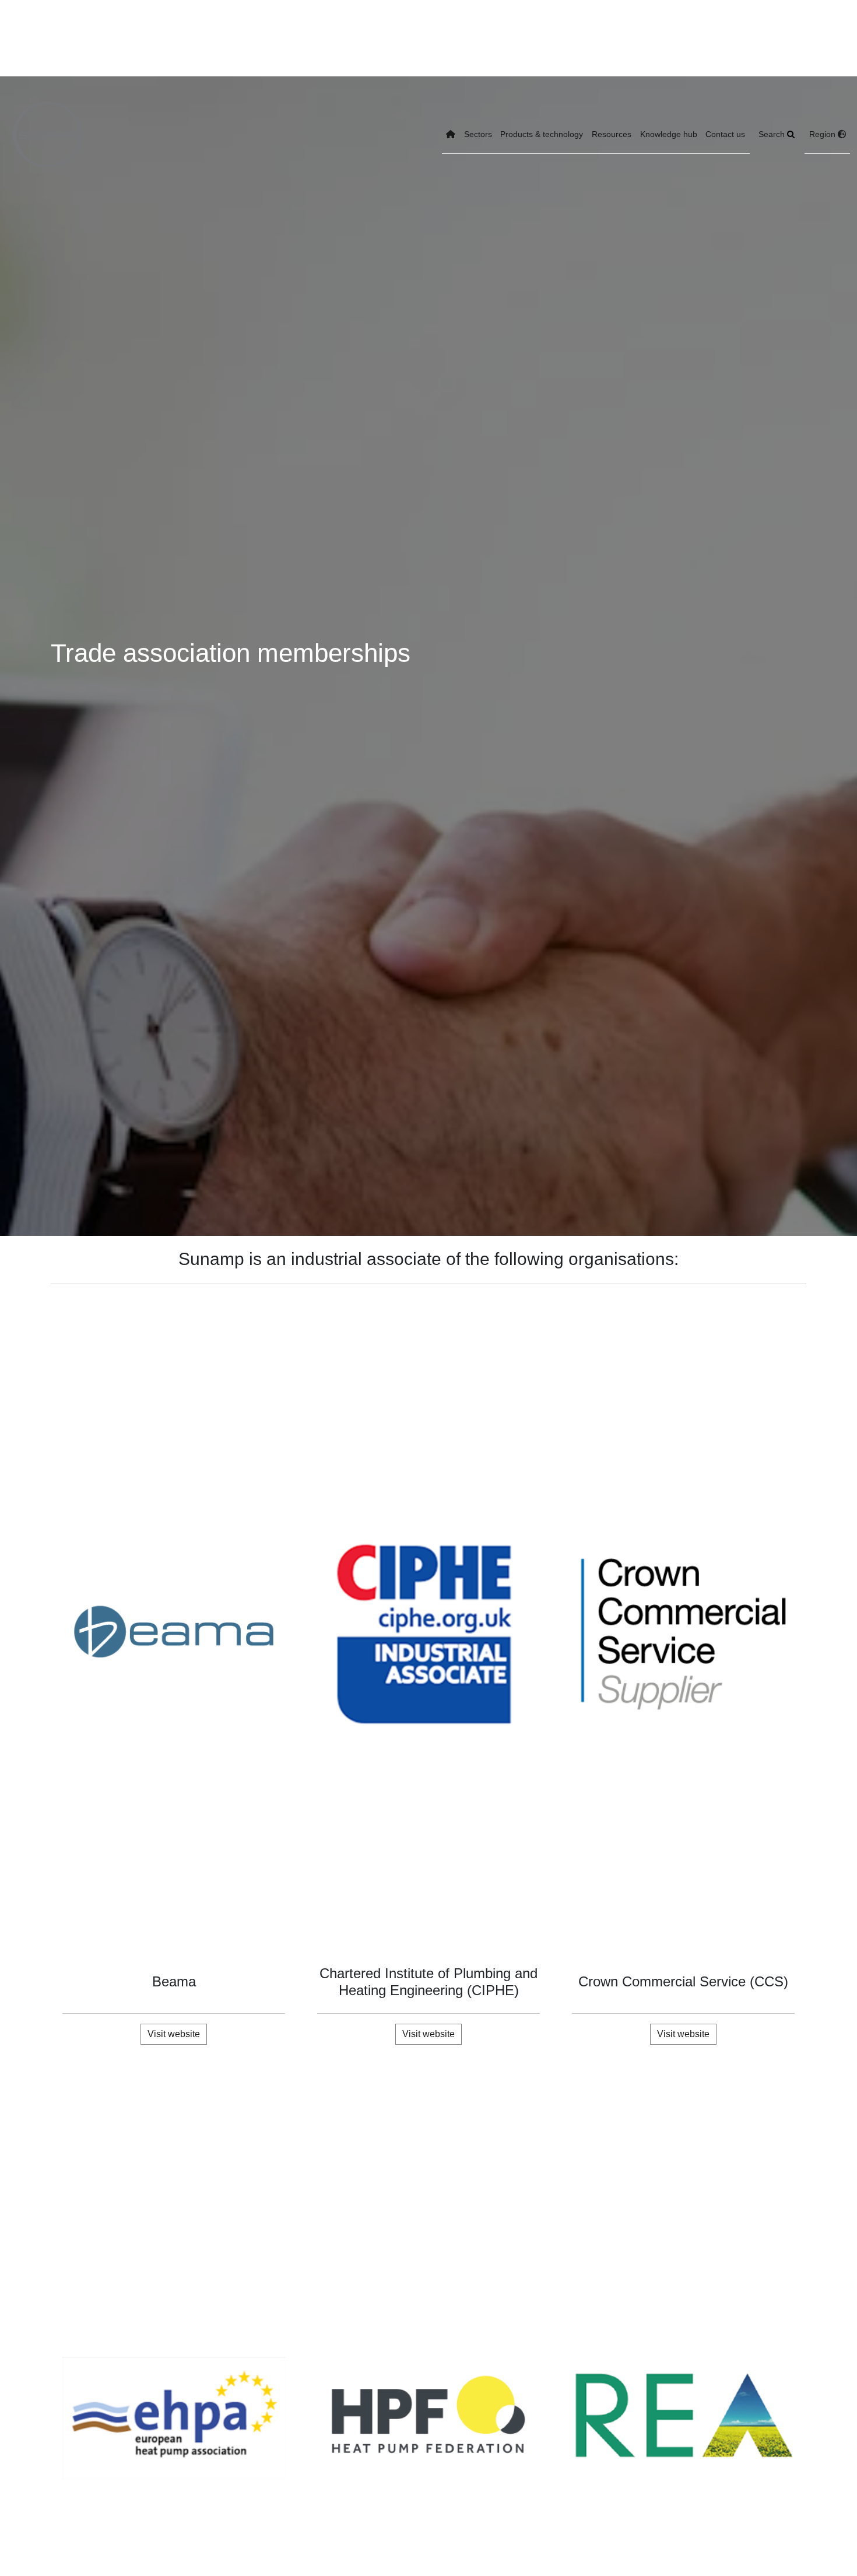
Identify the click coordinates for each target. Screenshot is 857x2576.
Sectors (478, 134)
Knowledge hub (669, 134)
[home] (451, 135)
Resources (612, 134)
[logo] (48, 135)
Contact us (725, 134)
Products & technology (542, 134)
